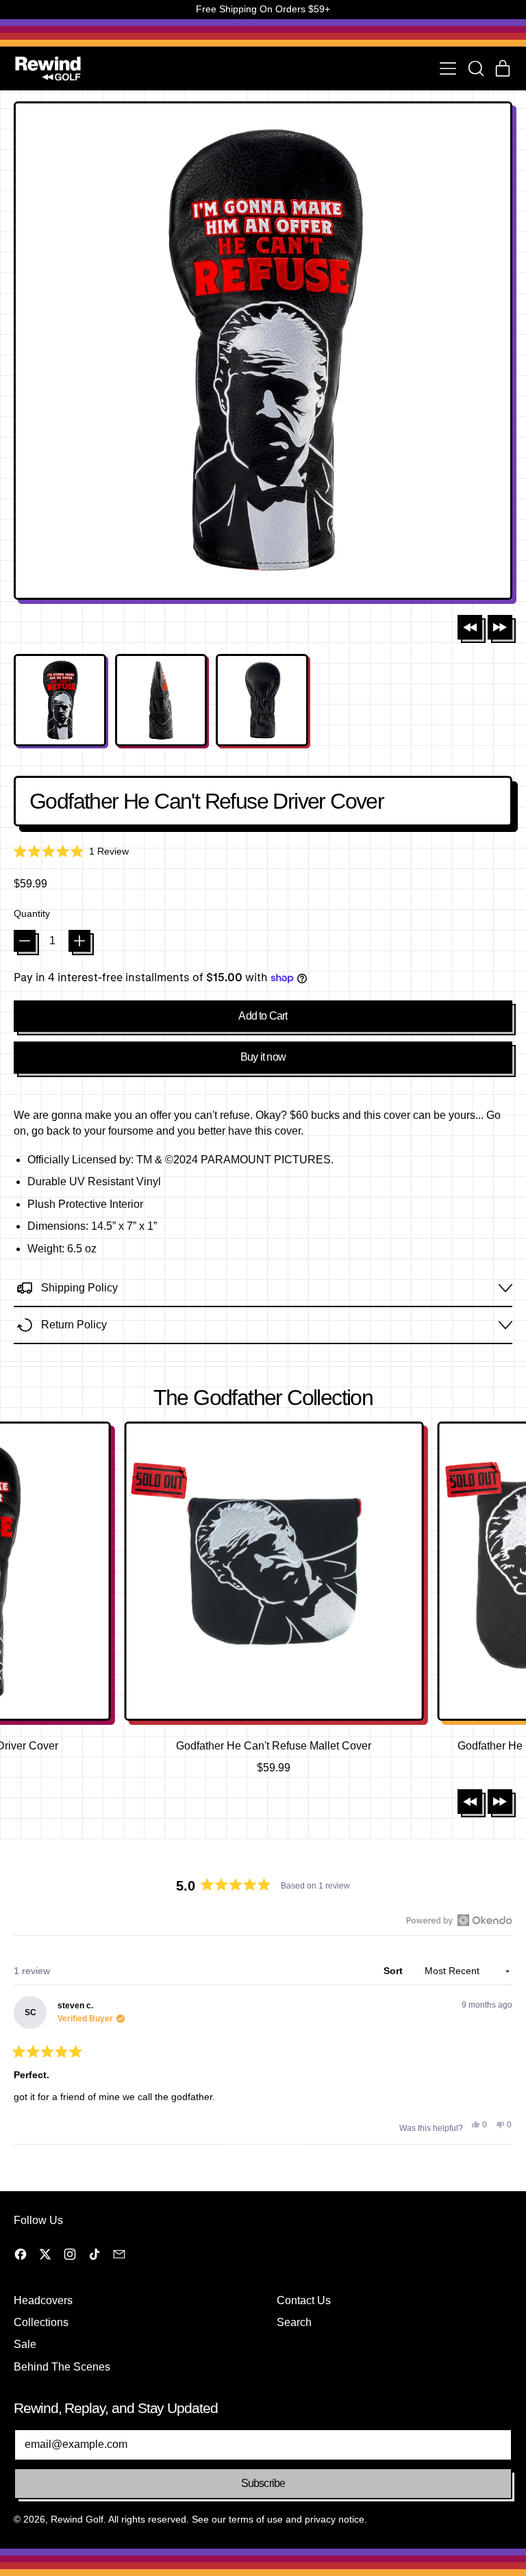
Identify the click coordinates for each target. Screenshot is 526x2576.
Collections (41, 2322)
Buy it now (263, 1057)
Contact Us (304, 2300)
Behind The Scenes (62, 2367)
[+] (79, 941)
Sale (25, 2344)
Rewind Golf (77, 2519)
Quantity (32, 913)
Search (294, 2322)
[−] (25, 941)
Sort (394, 1971)
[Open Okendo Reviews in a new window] (459, 1920)
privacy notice (335, 2519)
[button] (475, 68)
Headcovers (43, 2300)
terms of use (256, 2519)
